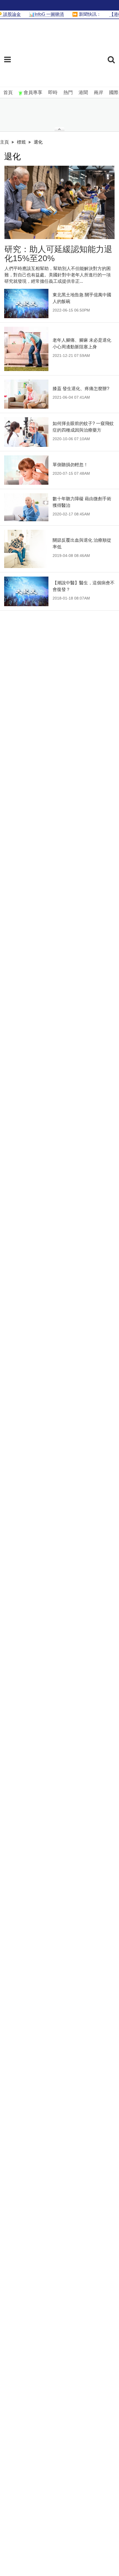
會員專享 (33, 93)
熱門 (68, 93)
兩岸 (99, 93)
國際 (114, 93)
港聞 (83, 93)
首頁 (8, 93)
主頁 (4, 142)
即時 (53, 93)
